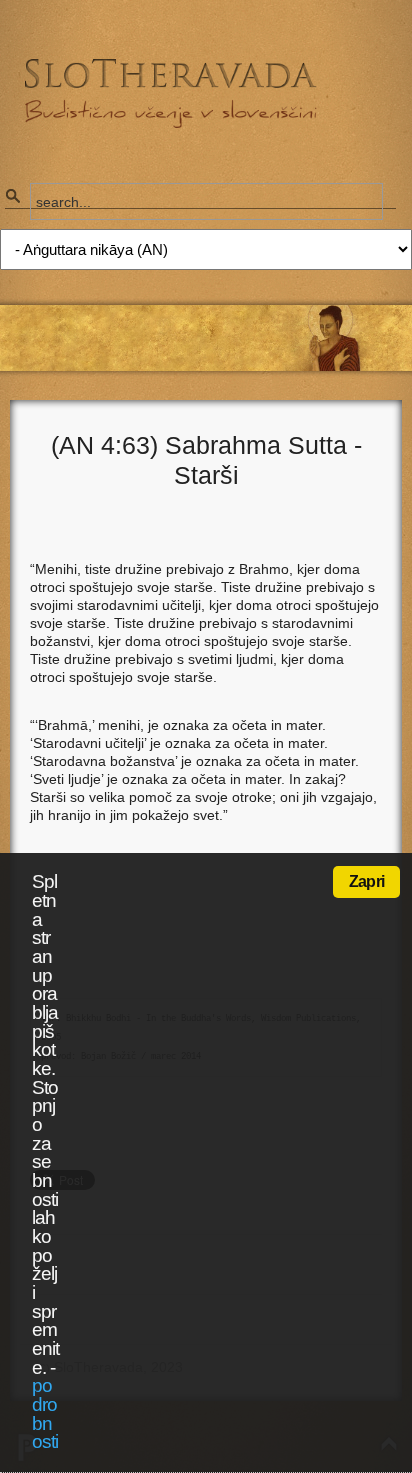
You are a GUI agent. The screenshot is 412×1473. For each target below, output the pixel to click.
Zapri (366, 881)
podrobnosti (45, 1413)
